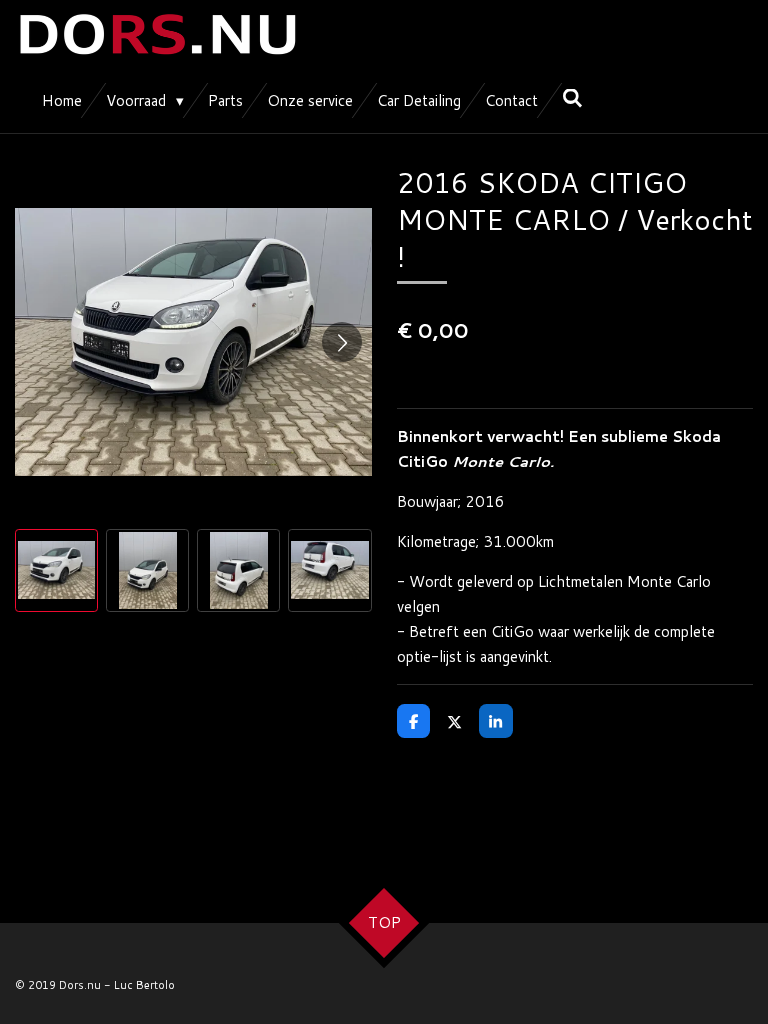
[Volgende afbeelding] (342, 342)
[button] (56, 570)
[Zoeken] (572, 98)
